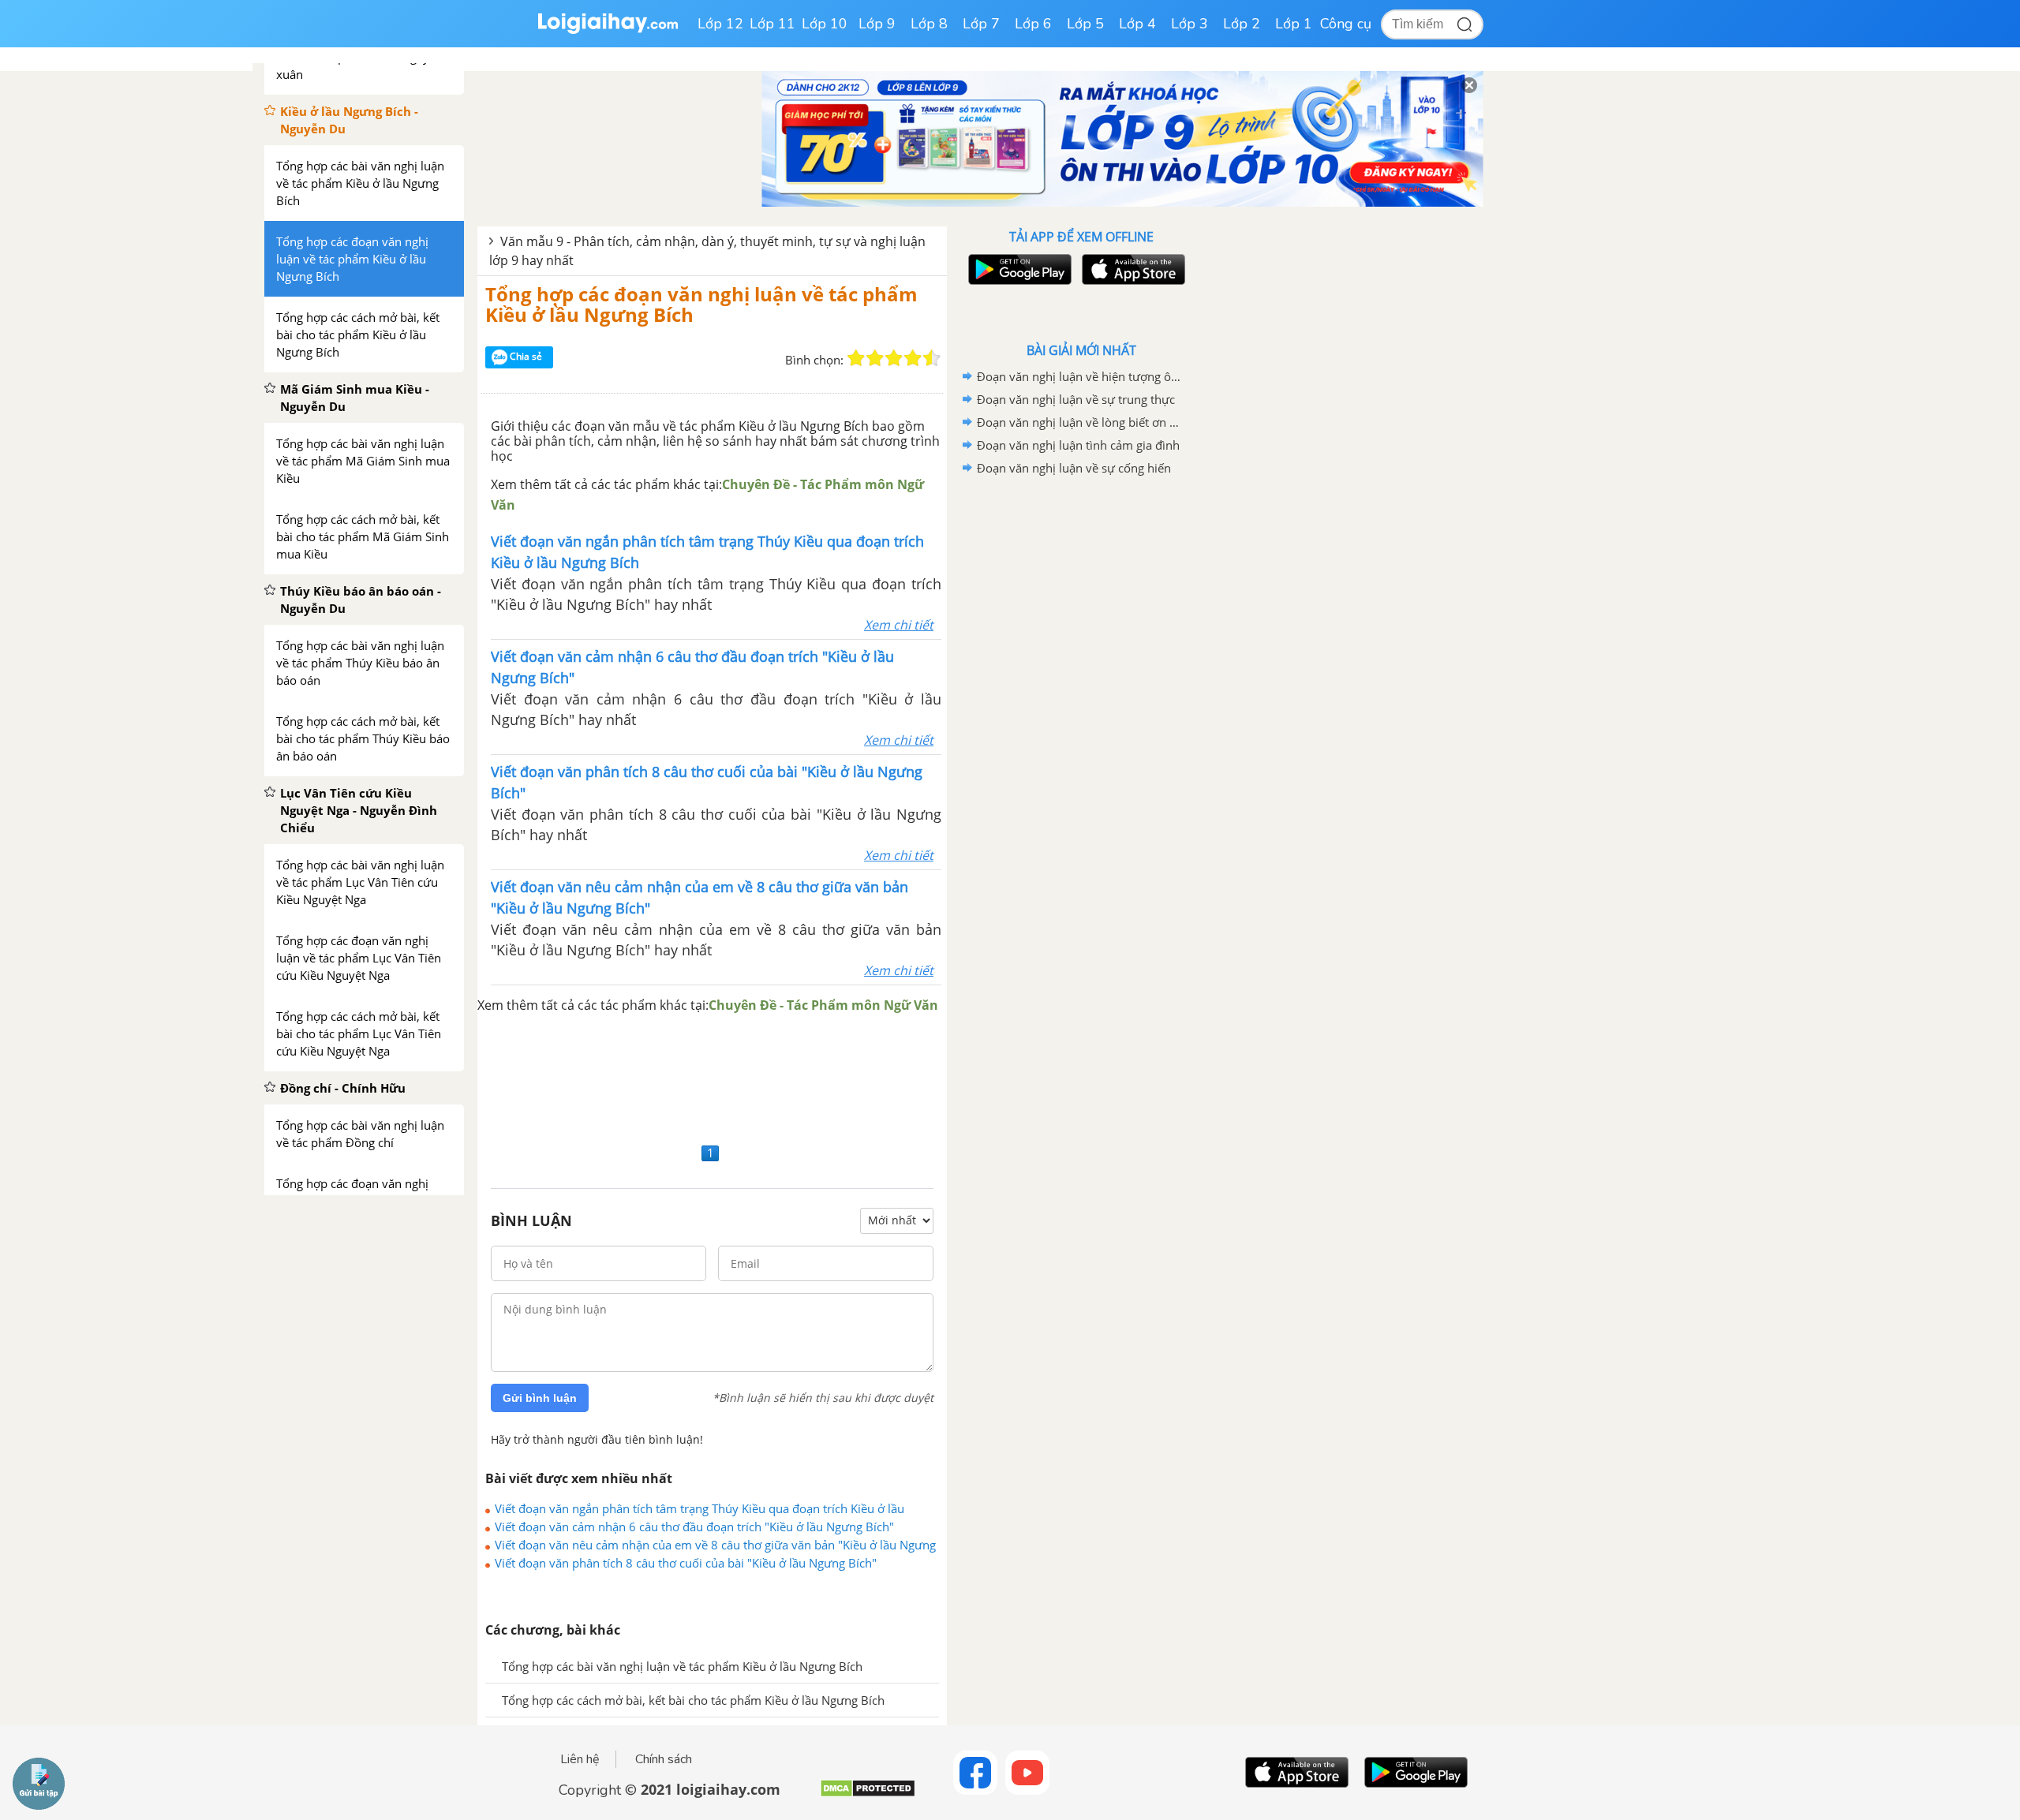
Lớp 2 (1242, 24)
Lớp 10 (825, 24)
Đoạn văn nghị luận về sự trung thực (1076, 399)
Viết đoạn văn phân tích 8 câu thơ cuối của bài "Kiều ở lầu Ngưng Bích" (686, 1563)
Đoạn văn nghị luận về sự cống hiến (1074, 468)
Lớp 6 (1033, 24)
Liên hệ (580, 1759)
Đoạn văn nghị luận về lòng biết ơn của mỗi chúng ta (1079, 422)
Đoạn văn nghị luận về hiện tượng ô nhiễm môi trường (1079, 376)
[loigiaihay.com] (608, 30)
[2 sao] (875, 358)
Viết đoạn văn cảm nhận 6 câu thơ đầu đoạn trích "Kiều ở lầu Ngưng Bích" (694, 1527)
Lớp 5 (1085, 24)
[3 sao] (894, 358)
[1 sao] (856, 358)
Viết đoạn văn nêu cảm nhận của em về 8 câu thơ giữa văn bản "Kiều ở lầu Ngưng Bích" (715, 1545)
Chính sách (664, 1759)
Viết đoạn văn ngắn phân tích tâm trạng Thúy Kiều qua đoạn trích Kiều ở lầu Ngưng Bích (700, 1508)
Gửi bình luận (540, 1398)
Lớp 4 (1137, 24)
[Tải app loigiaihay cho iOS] (1132, 269)
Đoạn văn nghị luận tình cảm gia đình (1078, 445)
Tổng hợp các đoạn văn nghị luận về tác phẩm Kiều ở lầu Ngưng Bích (701, 304)
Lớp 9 (877, 24)
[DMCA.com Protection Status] (868, 1794)
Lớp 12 (720, 24)
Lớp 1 (1294, 24)
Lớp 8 (929, 24)
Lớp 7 (981, 24)
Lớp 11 (772, 24)
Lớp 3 (1190, 24)
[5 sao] (932, 358)
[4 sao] (913, 358)
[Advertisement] (712, 1077)
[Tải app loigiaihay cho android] (1018, 269)
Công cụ (1346, 24)
